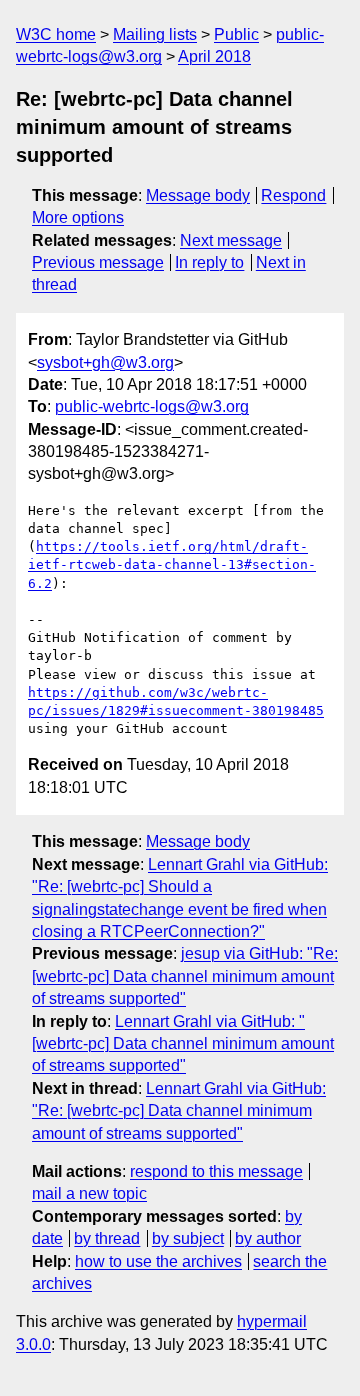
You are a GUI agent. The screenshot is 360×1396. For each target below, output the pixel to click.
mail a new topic (89, 1193)
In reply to (209, 262)
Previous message (98, 262)
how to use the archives (158, 1261)
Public (236, 34)
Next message (231, 240)
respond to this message (216, 1171)
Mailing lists (155, 34)
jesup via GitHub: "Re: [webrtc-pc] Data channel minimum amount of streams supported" (185, 976)
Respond (293, 195)
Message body (198, 195)
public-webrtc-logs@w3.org (152, 406)
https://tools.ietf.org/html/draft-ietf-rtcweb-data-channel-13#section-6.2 (172, 564)
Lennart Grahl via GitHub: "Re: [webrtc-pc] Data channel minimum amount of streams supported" (179, 1111)
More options (78, 217)
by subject (188, 1238)
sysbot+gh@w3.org (105, 362)
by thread (107, 1238)
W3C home (56, 34)
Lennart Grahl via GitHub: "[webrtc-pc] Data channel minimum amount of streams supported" (183, 1044)
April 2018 (214, 56)
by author (268, 1238)
